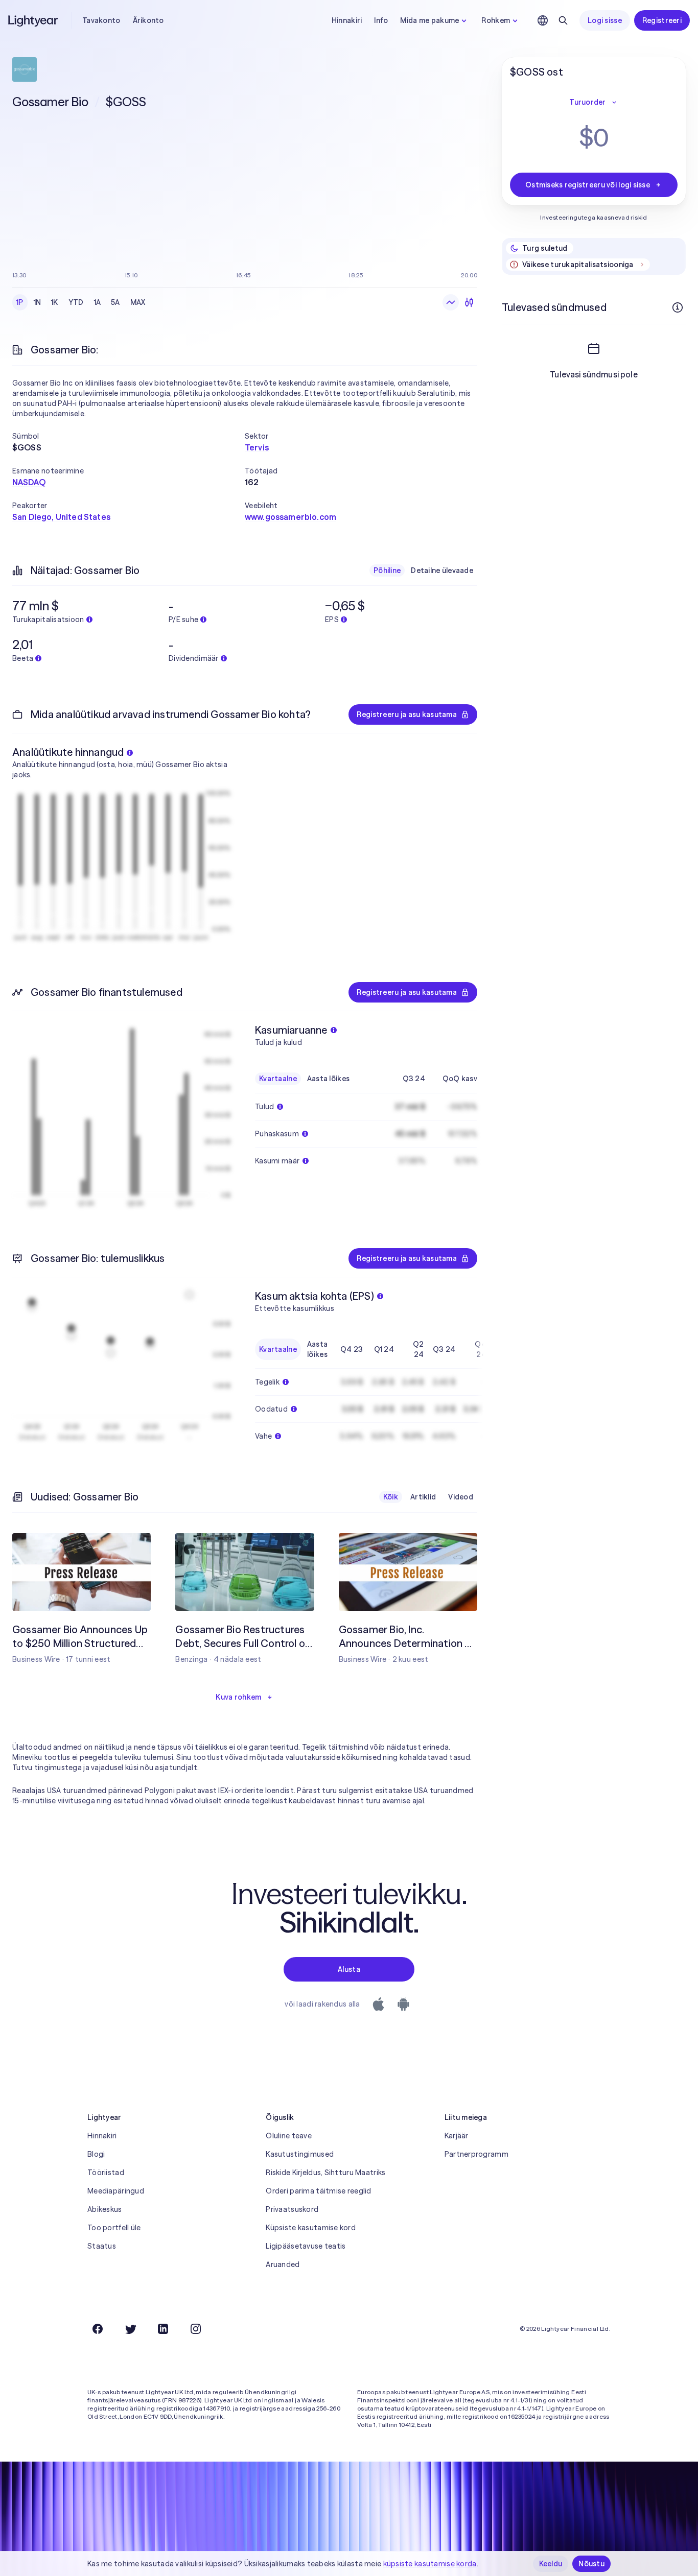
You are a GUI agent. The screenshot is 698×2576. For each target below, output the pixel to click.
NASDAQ (29, 482)
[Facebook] (98, 2329)
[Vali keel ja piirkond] (543, 20)
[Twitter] (130, 2329)
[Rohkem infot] (678, 307)
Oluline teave (289, 2136)
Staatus (102, 2246)
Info (381, 20)
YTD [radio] (76, 302)
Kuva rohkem (238, 1697)
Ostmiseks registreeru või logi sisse (588, 185)
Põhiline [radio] (387, 570)
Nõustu (591, 2564)
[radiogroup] (81, 302)
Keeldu (551, 2564)
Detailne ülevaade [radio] (442, 570)
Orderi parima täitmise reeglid (318, 2191)
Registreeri (662, 20)
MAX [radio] (138, 302)
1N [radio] (38, 302)
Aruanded (283, 2264)
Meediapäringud (116, 2191)
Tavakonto (101, 20)
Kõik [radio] (391, 1497)
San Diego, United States (61, 517)
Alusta (349, 1969)
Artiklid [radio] (423, 1497)
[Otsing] (563, 20)
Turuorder (588, 102)
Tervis (257, 447)
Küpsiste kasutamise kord (311, 2228)
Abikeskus (105, 2209)
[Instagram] (196, 2329)
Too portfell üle (114, 2228)
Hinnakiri (347, 20)
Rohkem (496, 20)
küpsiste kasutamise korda (430, 2564)
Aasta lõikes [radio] (328, 1079)
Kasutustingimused (300, 2154)
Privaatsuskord (292, 2209)
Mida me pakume (429, 20)
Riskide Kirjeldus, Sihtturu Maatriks (325, 2173)
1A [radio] (98, 302)
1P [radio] (20, 302)
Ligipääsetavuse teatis (306, 2246)
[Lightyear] (34, 20)
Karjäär (457, 2136)
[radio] (451, 302)
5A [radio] (115, 302)
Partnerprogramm (476, 2154)
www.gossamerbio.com (290, 517)
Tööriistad (106, 2173)
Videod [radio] (461, 1497)
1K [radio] (55, 302)
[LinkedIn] (163, 2329)
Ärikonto (148, 20)
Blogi (96, 2154)
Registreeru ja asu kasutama (407, 714)
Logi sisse (605, 20)
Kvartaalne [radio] (278, 1079)
